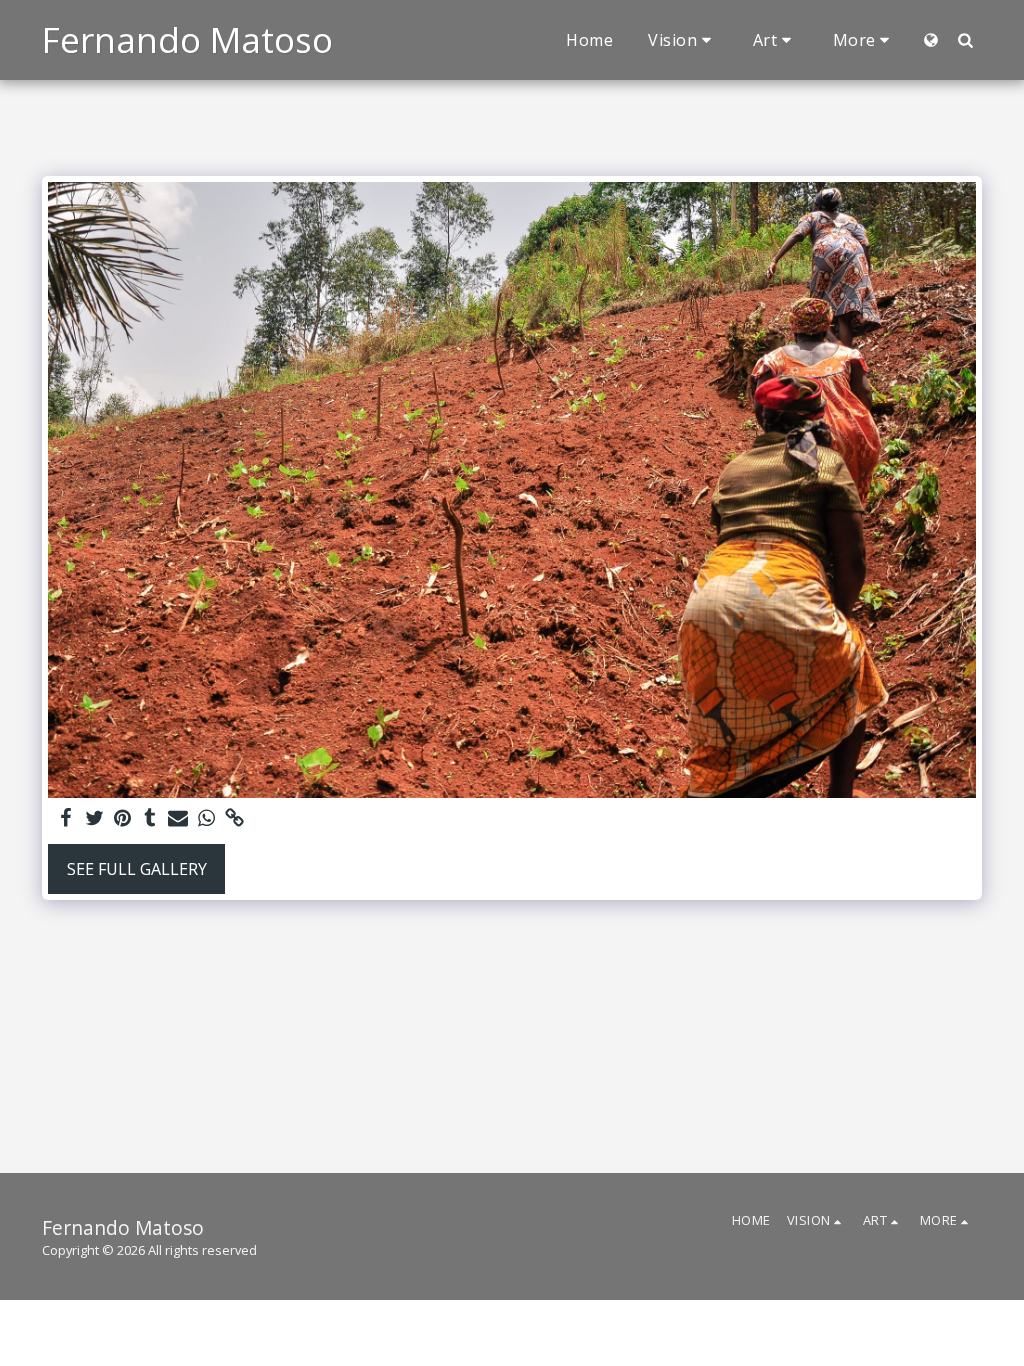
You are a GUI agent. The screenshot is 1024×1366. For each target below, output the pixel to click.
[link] (234, 818)
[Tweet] (94, 818)
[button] (683, 40)
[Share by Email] (178, 818)
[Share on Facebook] (66, 818)
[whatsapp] (206, 818)
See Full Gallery (137, 869)
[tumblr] (150, 818)
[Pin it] (122, 818)
